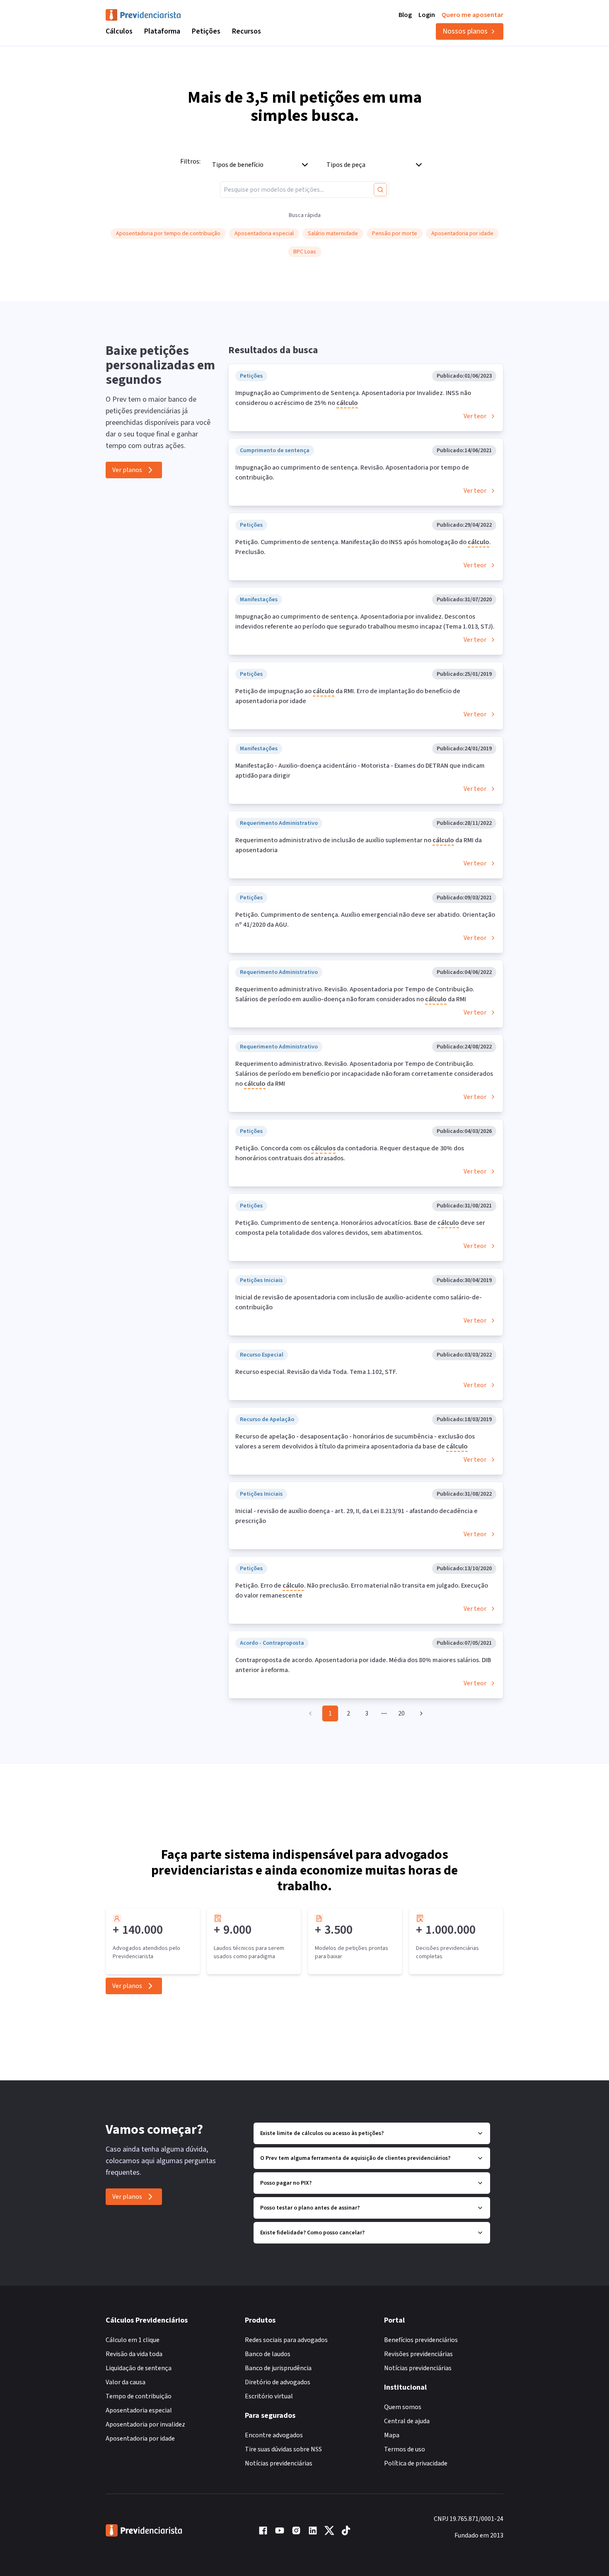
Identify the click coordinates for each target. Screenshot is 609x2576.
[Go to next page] (420, 1713)
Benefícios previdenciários (421, 2340)
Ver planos (127, 470)
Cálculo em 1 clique (133, 2340)
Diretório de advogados (278, 2382)
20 (401, 1713)
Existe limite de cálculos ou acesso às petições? (322, 2133)
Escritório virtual (269, 2396)
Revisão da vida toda (134, 2354)
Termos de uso (405, 2449)
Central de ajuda (407, 2421)
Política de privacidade (416, 2463)
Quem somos (403, 2407)
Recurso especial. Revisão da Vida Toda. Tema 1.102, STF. (316, 1372)
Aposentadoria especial (139, 2410)
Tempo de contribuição (139, 2396)
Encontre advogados (274, 2435)
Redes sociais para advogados (286, 2340)
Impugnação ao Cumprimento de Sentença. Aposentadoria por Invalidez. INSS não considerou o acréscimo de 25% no (353, 398)
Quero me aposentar (472, 15)
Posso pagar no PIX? (286, 2183)
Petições (206, 31)
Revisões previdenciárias (418, 2354)
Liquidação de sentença (139, 2368)
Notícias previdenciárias (279, 2463)
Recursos (247, 31)
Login (427, 15)
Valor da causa (126, 2382)
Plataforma (162, 31)
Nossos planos (465, 31)
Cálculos (119, 31)
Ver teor (475, 416)
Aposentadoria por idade (140, 2439)
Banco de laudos (268, 2354)
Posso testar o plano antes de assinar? (310, 2208)
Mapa (392, 2435)
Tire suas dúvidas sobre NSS (283, 2449)
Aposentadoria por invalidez (145, 2424)
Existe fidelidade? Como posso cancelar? (312, 2233)
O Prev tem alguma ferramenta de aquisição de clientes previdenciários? (355, 2158)
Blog (405, 15)
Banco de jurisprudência (278, 2368)
